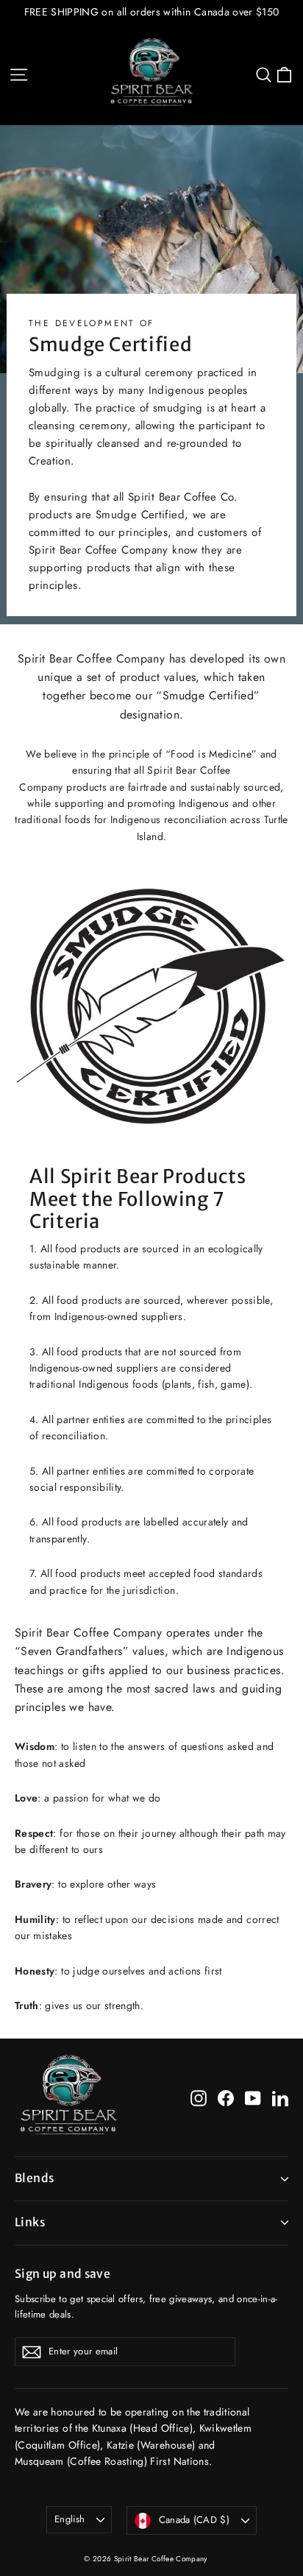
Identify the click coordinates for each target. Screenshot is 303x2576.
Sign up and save (63, 2274)
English (69, 2519)
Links (30, 2222)
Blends (34, 2178)
